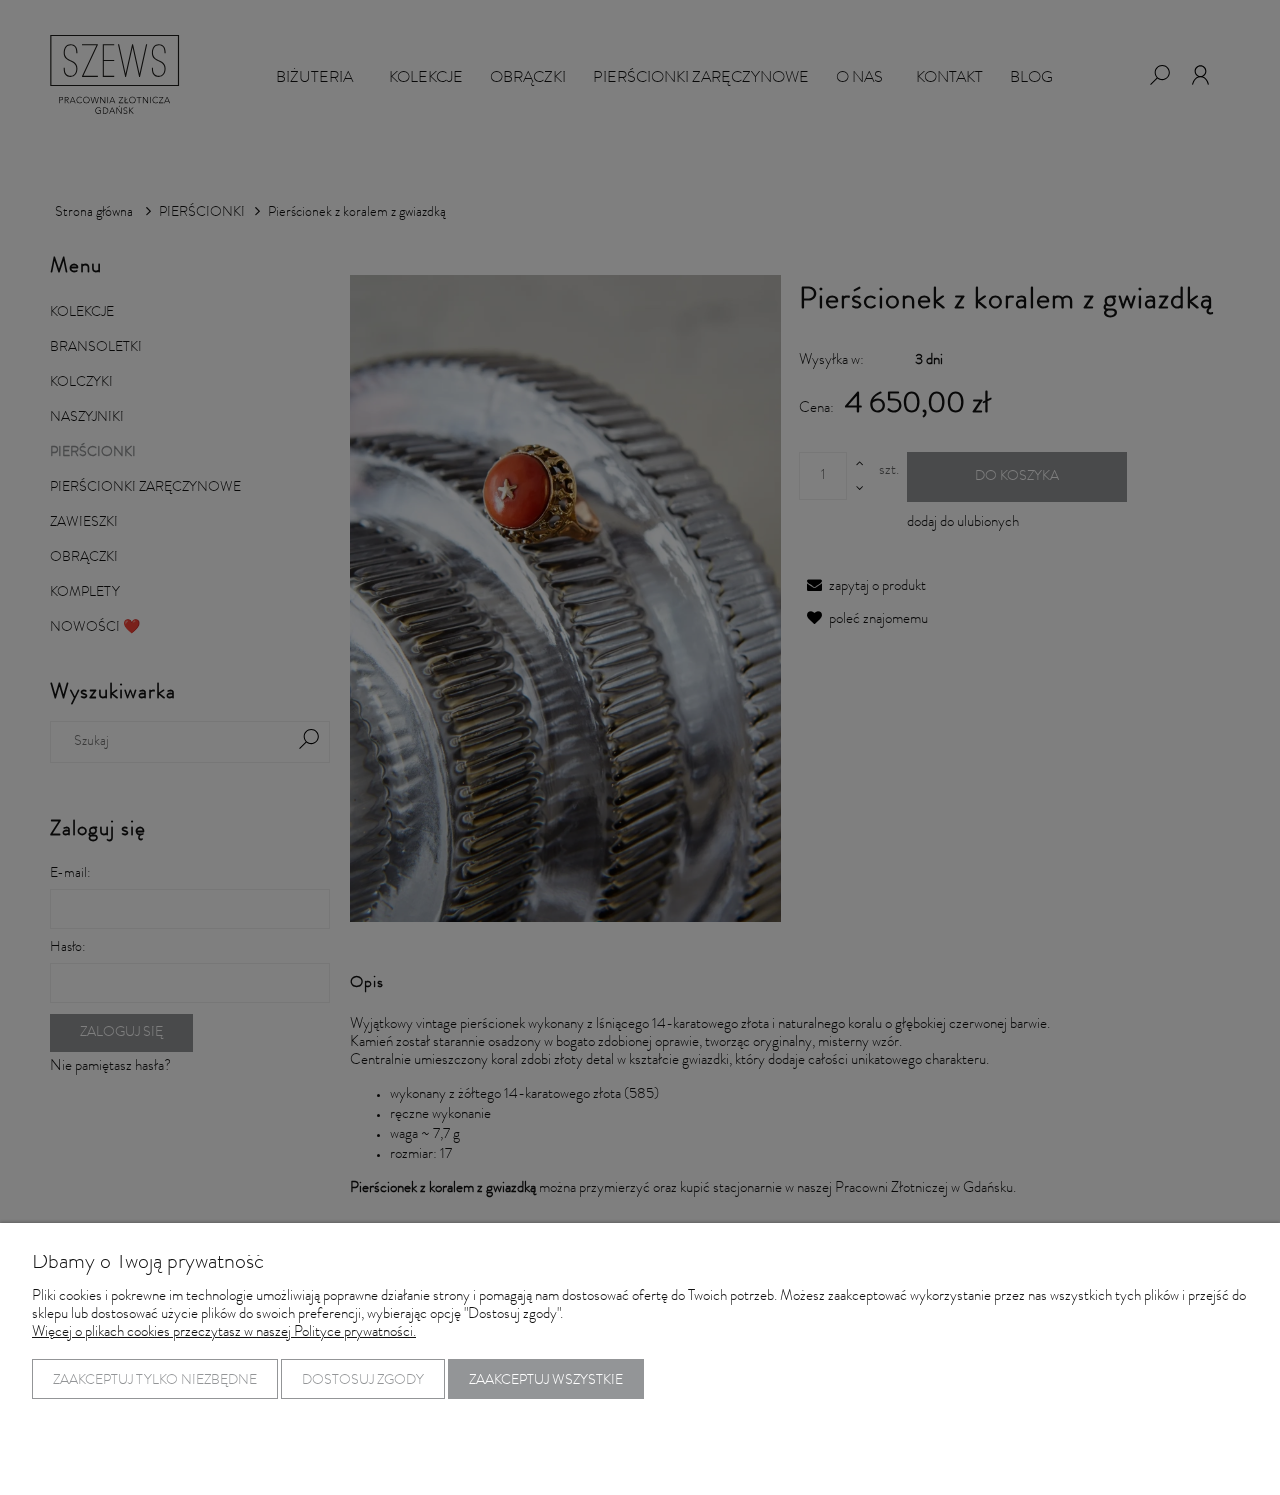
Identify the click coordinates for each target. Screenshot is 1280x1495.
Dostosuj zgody (363, 1381)
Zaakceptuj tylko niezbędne (155, 1381)
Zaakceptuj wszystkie (546, 1381)
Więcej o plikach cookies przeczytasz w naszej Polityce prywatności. (224, 1333)
